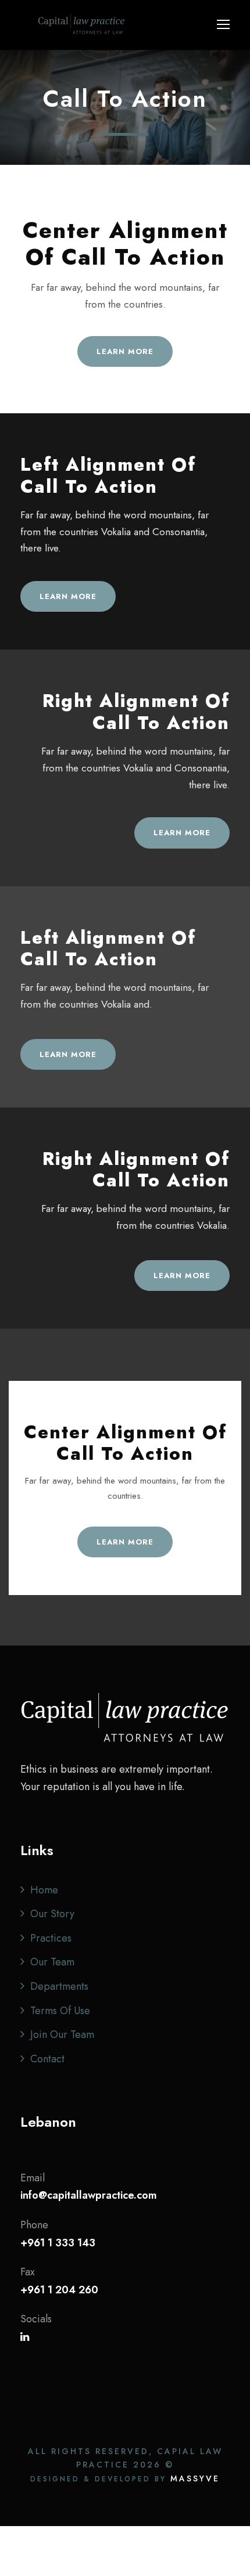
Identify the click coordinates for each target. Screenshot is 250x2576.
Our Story (52, 1914)
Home (44, 1890)
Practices (51, 1938)
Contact (47, 2059)
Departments (59, 1986)
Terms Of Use (60, 2011)
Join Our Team (62, 2034)
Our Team (52, 1962)
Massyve (195, 2478)
